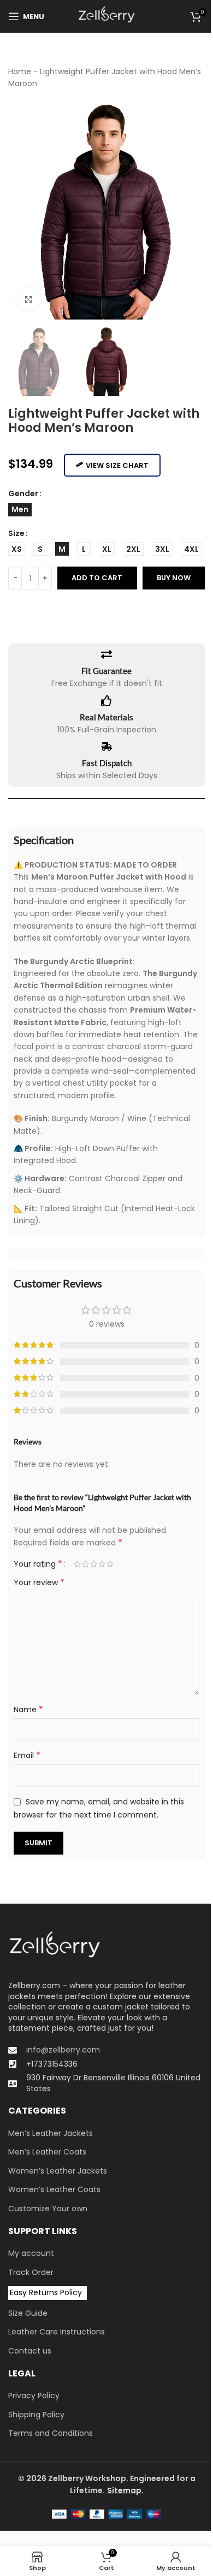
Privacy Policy (34, 2396)
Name (28, 1710)
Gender (23, 493)
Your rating (38, 1564)
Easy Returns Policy (46, 2292)
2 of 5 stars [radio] (85, 1564)
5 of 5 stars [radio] (110, 1564)
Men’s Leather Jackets (51, 2133)
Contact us (30, 2351)
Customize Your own (48, 2209)
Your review (39, 1582)
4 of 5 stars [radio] (102, 1564)
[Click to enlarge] (29, 299)
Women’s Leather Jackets (58, 2171)
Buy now (174, 578)
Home (20, 71)
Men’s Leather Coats (47, 2152)
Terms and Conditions (51, 2433)
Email (27, 1755)
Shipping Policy (36, 2415)
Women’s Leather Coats (54, 2190)
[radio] (20, 510)
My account (31, 2253)
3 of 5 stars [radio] (94, 1564)
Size (16, 533)
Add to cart (97, 578)
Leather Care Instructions (57, 2332)
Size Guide (28, 2313)
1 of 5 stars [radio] (77, 1564)
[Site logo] (106, 16)
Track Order (31, 2273)
